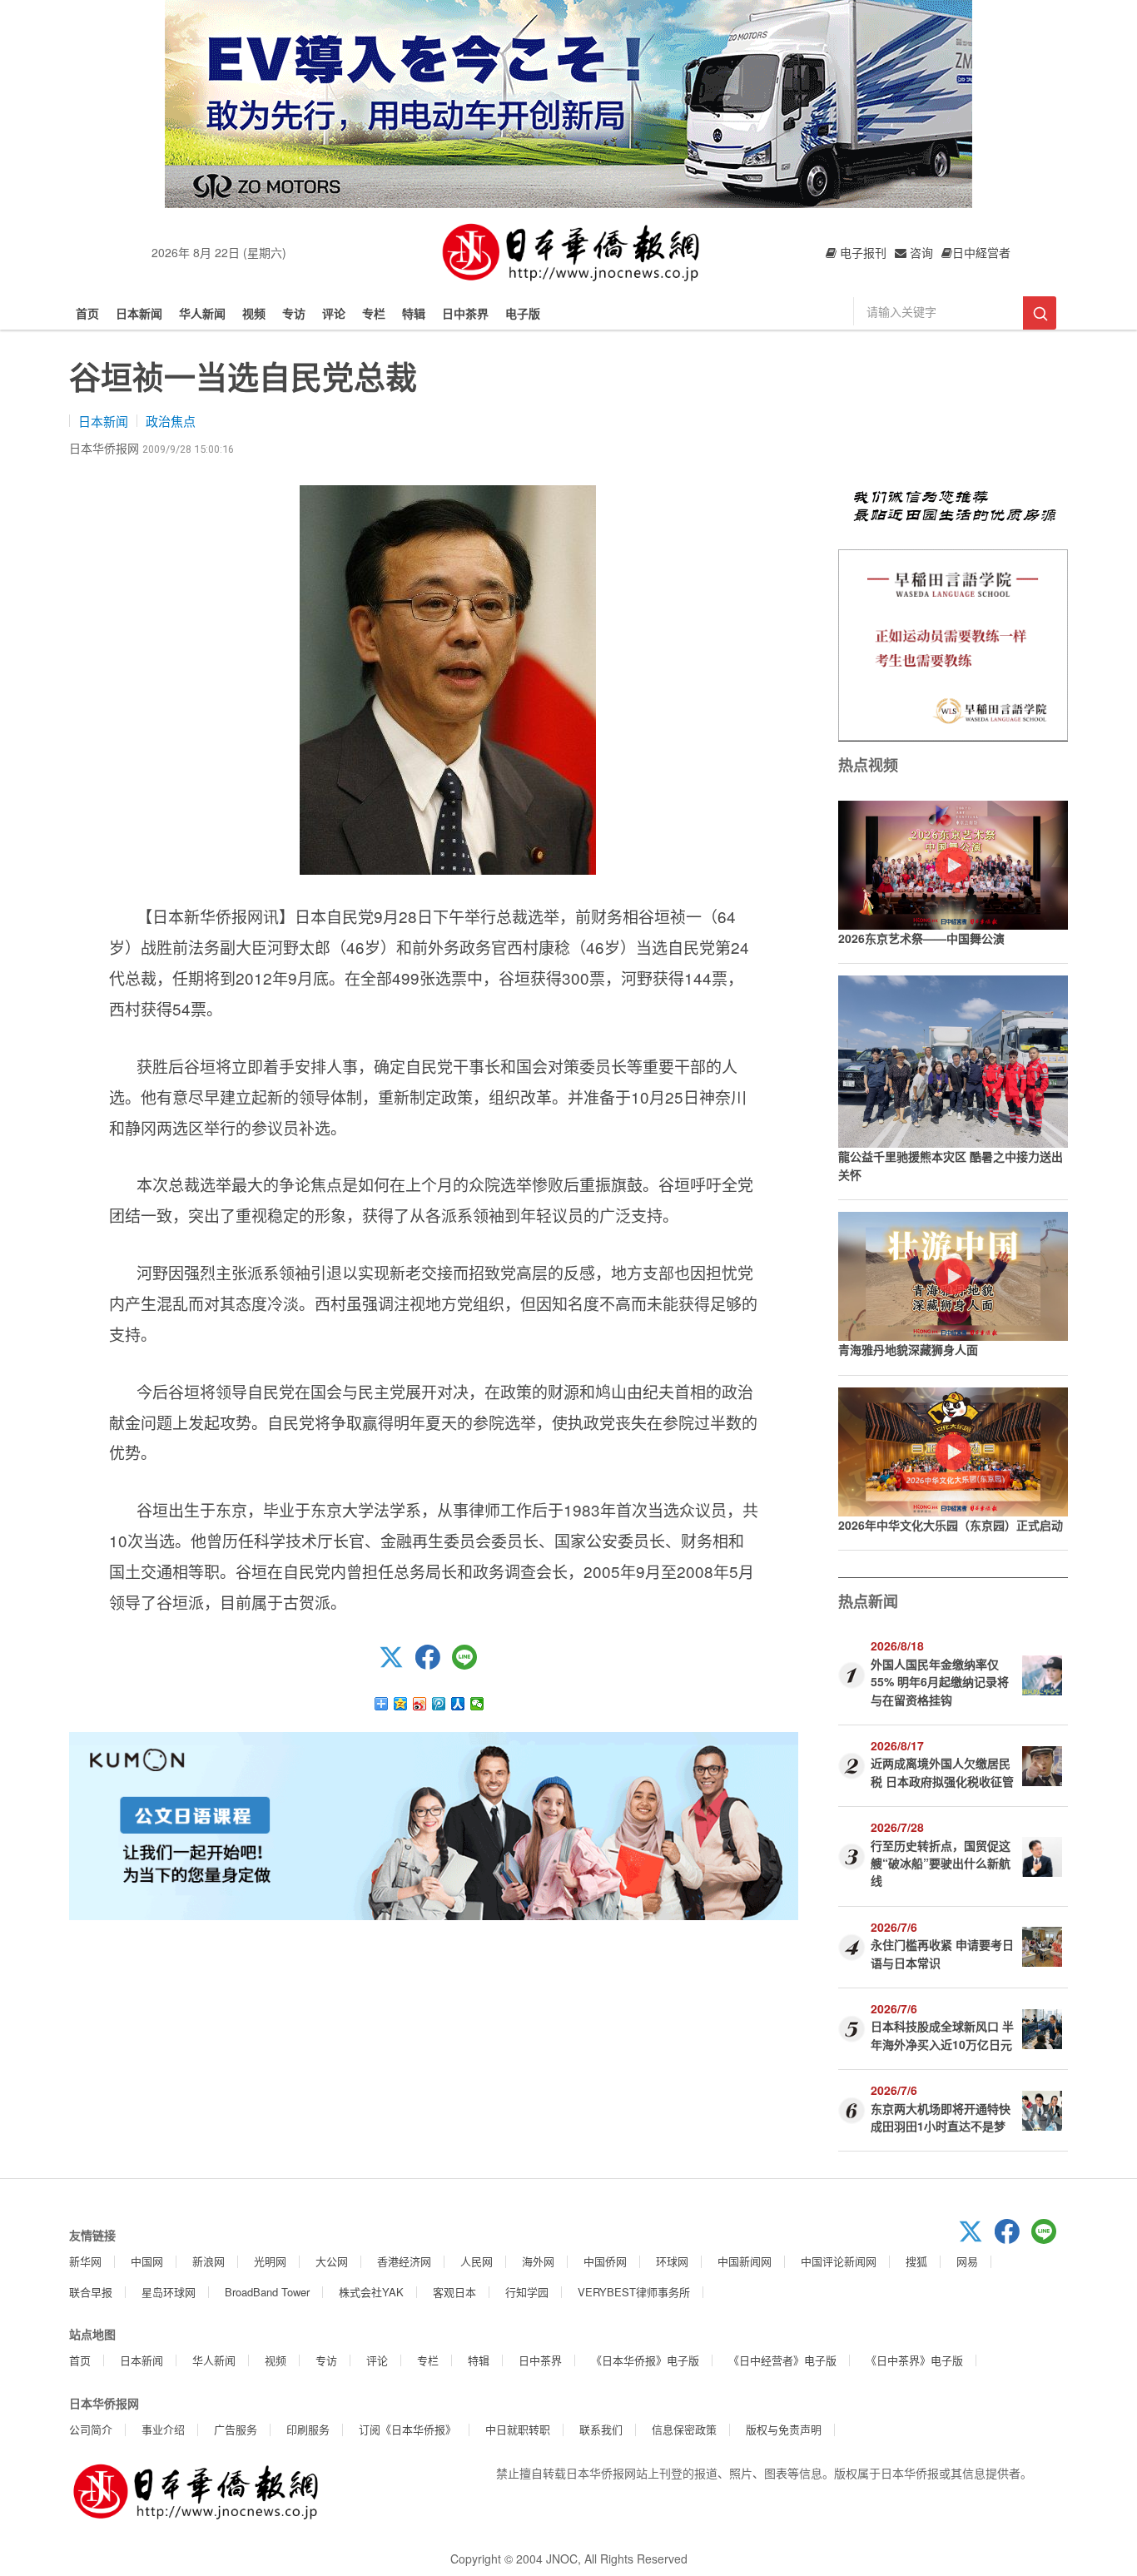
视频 (254, 313)
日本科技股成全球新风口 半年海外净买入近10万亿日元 (942, 2035)
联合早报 (91, 2292)
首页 (87, 313)
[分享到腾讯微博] (439, 1704)
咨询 (920, 252)
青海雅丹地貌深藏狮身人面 (908, 1349)
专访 (294, 313)
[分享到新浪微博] (420, 1704)
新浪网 (209, 2261)
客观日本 (454, 2292)
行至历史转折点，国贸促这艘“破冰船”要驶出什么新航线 (941, 1863)
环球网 (672, 2261)
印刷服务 (308, 2429)
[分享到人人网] (458, 1704)
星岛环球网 (169, 2292)
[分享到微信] (477, 1704)
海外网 (538, 2261)
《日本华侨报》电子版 (645, 2360)
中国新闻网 (745, 2261)
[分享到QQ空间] (401, 1704)
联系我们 (601, 2429)
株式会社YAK (371, 2292)
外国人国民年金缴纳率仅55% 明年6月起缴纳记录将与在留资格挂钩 (940, 1682)
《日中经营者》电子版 (782, 2360)
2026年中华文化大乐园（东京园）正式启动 (951, 1525)
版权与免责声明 (784, 2429)
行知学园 (527, 2292)
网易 (967, 2261)
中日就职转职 (518, 2429)
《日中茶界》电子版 (914, 2360)
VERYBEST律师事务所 (634, 2292)
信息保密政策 (684, 2429)
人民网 (477, 2261)
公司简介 (91, 2429)
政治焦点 (171, 421)
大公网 (332, 2261)
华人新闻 (202, 313)
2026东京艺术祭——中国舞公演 (921, 938)
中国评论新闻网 (839, 2261)
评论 (334, 313)
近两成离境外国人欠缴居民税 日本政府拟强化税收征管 (942, 1772)
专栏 (374, 313)
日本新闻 (139, 313)
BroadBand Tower (267, 2292)
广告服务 (236, 2429)
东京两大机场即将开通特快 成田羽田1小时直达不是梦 (941, 2117)
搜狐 (916, 2261)
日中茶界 (465, 313)
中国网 (147, 2261)
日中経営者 (981, 252)
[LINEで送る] (470, 1665)
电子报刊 (861, 252)
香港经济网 (404, 2261)
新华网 (85, 2261)
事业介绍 (163, 2429)
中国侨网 (605, 2261)
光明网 (270, 2261)
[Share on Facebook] (434, 1665)
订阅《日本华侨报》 (407, 2429)
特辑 (414, 313)
